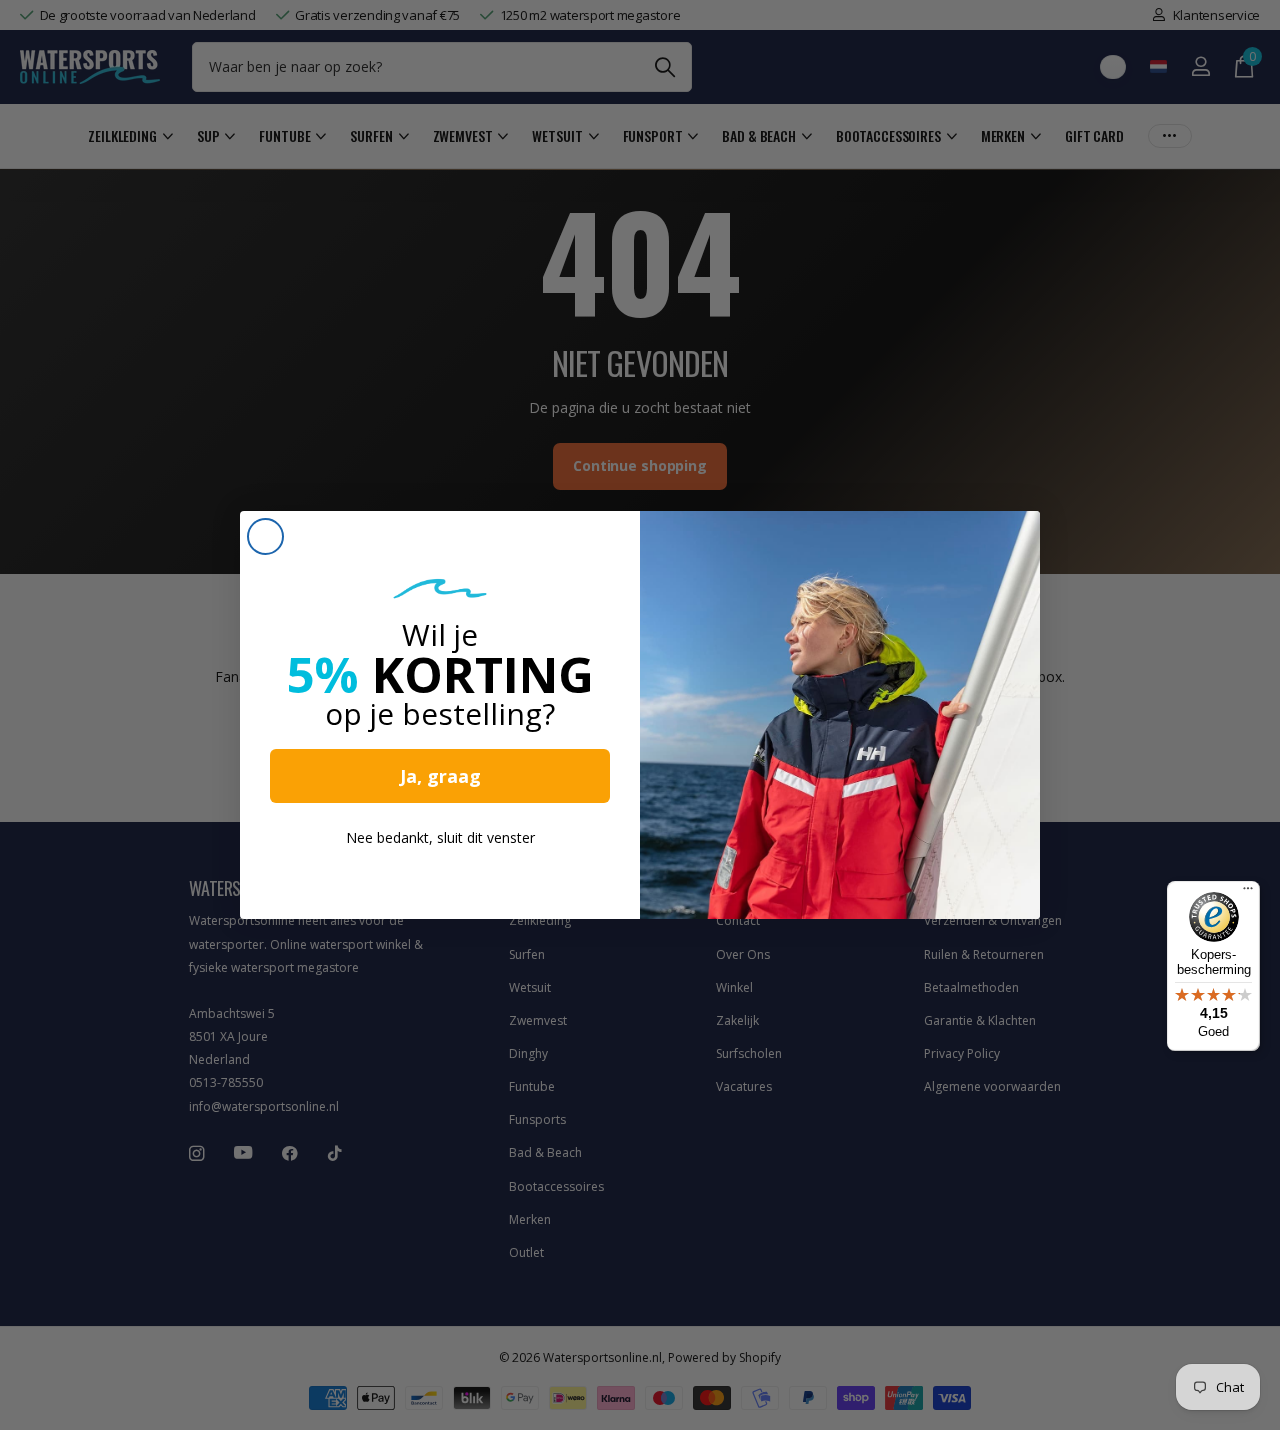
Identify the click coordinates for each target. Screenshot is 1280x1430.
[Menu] (1248, 893)
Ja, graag (440, 776)
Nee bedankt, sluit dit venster (440, 837)
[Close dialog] (265, 536)
